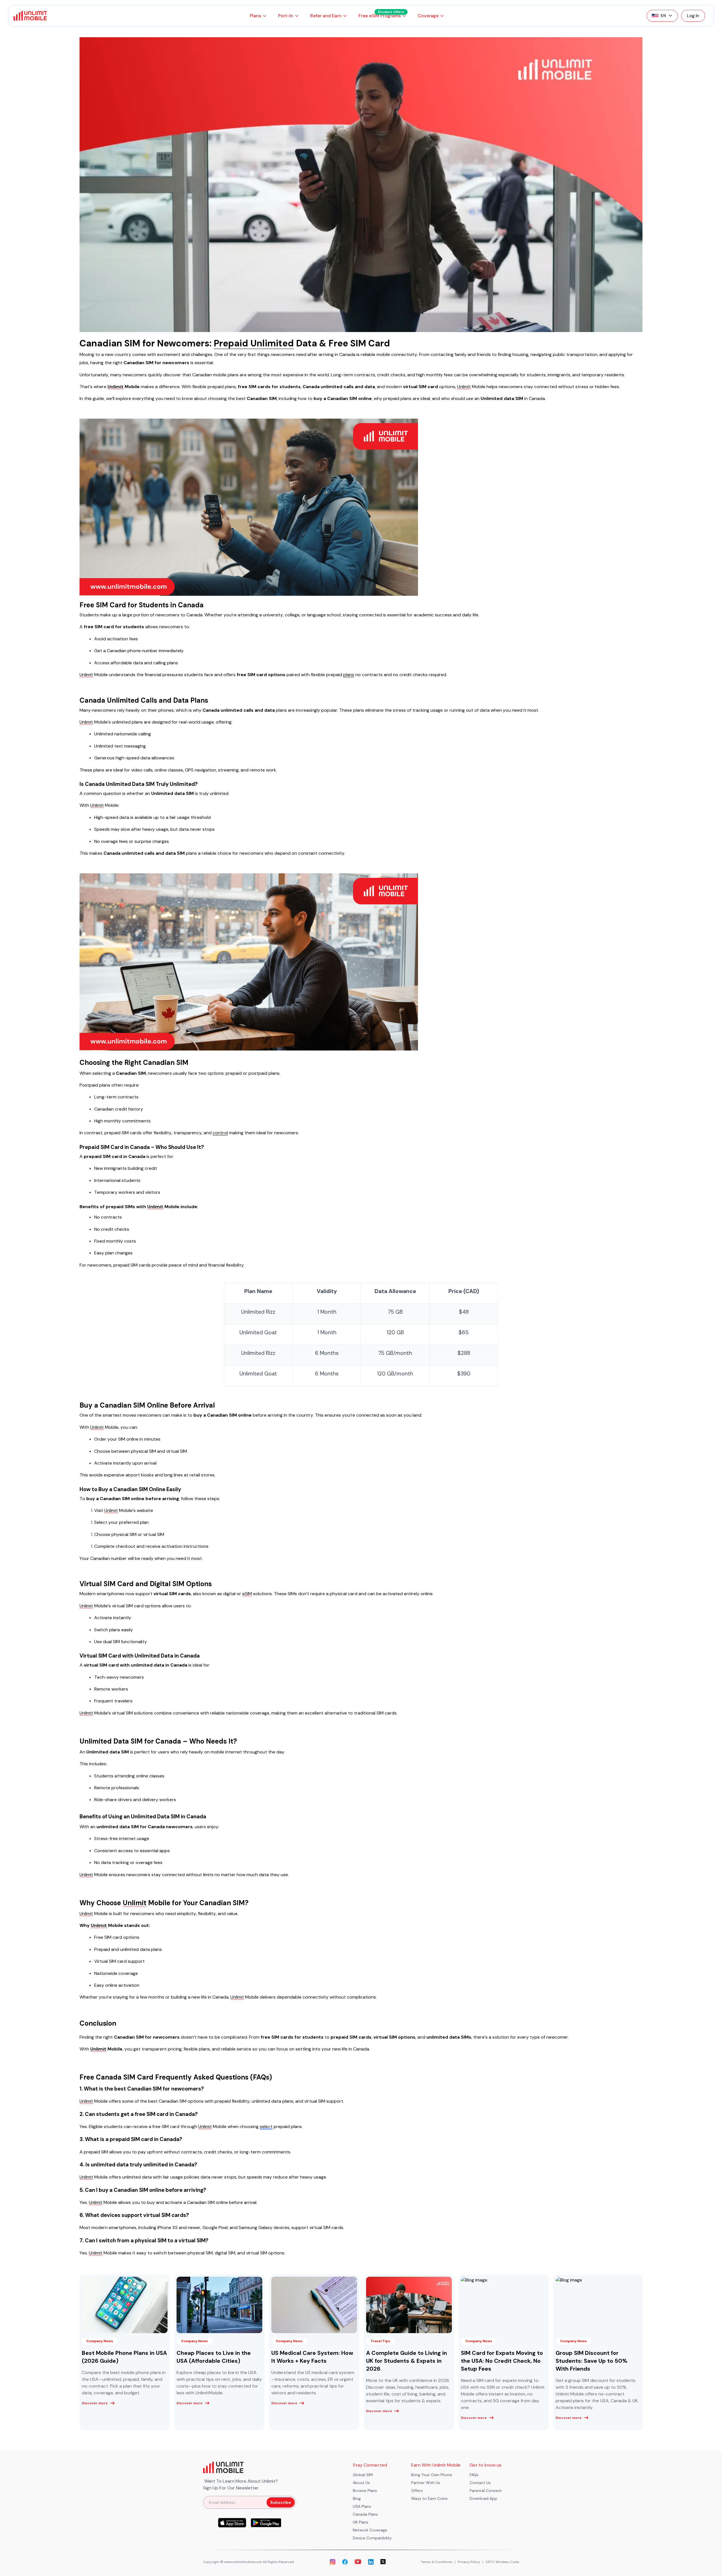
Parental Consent (486, 2491)
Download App (483, 2498)
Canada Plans (365, 2514)
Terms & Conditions (437, 2562)
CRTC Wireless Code (502, 2562)
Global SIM (363, 2475)
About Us (361, 2483)
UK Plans (361, 2522)
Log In (693, 16)
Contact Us (480, 2483)
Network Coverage (370, 2530)
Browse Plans (365, 2491)
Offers (417, 2491)
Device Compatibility (372, 2538)
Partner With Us (426, 2483)
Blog (357, 2498)
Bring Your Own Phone (432, 2475)
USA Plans (362, 2506)
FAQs (474, 2475)
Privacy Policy (469, 2562)
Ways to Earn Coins (429, 2498)
